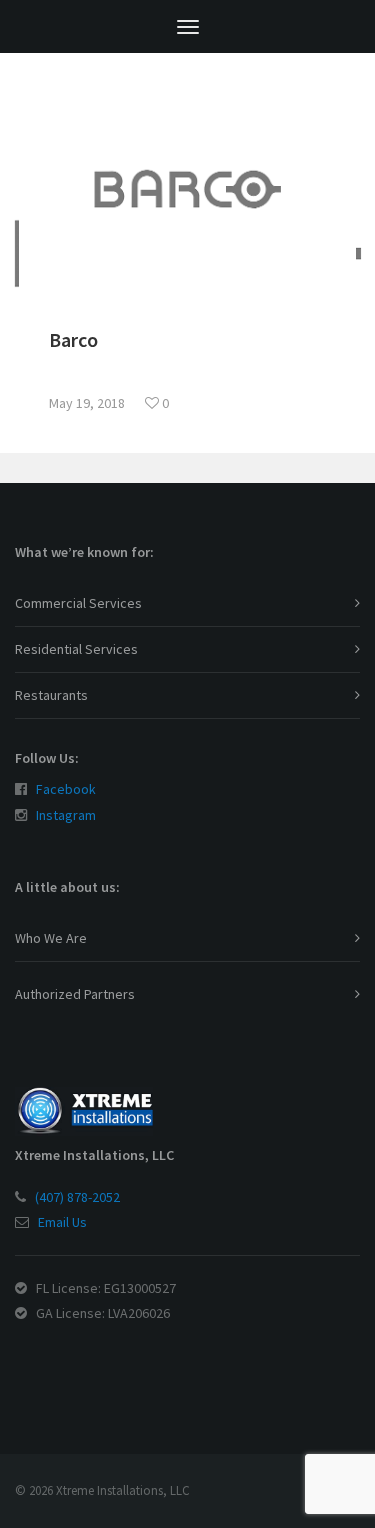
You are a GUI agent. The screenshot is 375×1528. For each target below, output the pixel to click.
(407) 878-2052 (77, 1197)
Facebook (66, 789)
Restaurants (51, 695)
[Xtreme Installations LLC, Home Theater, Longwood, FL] (65, 1360)
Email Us (62, 1222)
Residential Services (76, 649)
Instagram (66, 815)
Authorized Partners (75, 994)
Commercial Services (78, 603)
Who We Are (51, 938)
